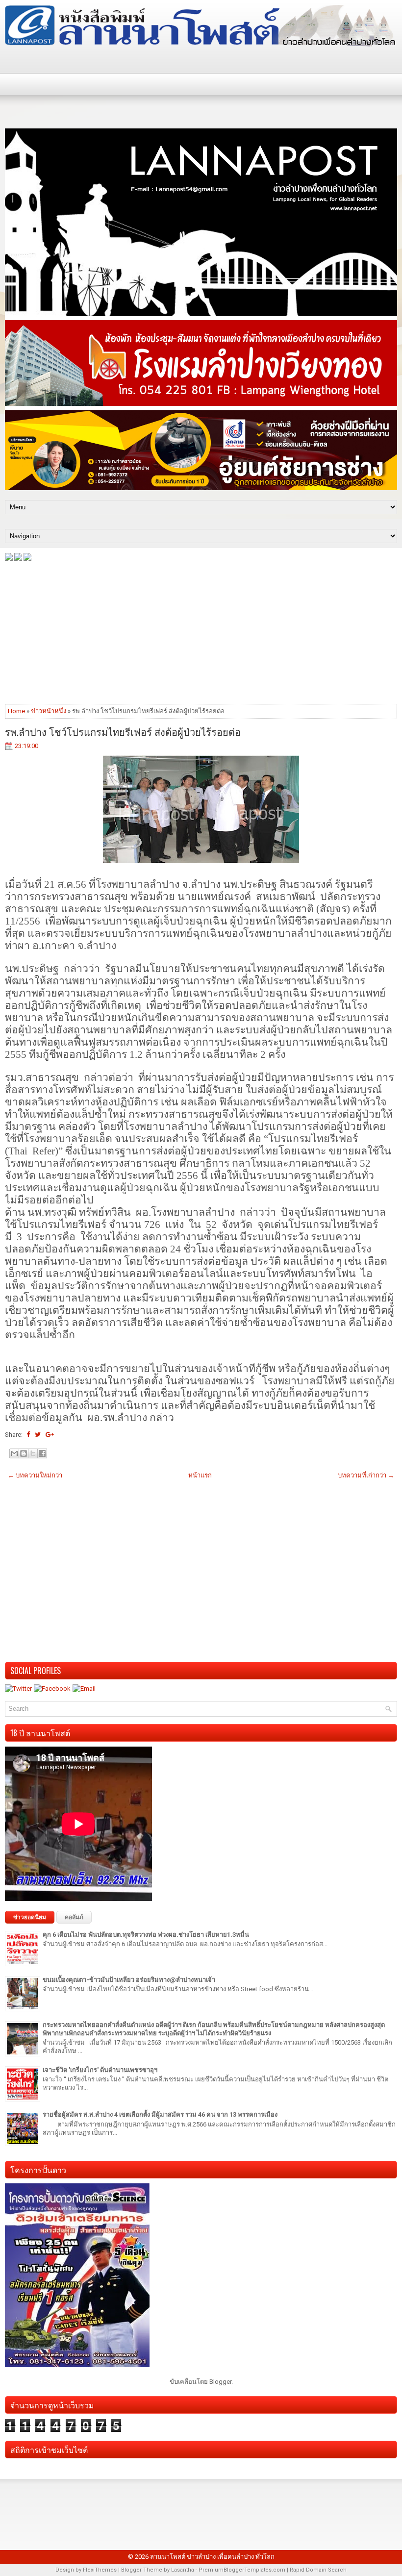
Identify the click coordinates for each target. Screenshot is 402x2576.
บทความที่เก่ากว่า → (366, 1475)
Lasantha (183, 2570)
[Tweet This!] (38, 1435)
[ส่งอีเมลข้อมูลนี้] (14, 1453)
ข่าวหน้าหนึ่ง (49, 711)
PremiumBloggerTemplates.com (242, 2570)
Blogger (220, 2382)
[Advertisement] (201, 632)
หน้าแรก (200, 1475)
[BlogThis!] (24, 1453)
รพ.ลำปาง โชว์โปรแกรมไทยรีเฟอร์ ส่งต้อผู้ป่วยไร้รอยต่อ (123, 731)
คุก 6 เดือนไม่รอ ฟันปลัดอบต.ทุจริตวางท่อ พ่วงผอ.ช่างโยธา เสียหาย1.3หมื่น (146, 1935)
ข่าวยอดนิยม (30, 1917)
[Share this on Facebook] (28, 1435)
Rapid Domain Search (318, 2570)
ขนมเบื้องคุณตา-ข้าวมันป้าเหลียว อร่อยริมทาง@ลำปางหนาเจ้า (129, 1980)
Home (16, 711)
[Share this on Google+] (50, 1435)
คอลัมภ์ (74, 1917)
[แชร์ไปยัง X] (33, 1453)
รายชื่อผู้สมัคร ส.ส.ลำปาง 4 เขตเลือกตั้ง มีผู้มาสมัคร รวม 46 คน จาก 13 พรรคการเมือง (160, 2114)
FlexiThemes (100, 2570)
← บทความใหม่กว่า (35, 1475)
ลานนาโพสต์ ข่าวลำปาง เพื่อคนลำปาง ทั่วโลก (212, 2557)
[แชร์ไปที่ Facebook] (42, 1453)
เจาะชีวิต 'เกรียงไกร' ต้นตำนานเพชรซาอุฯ (100, 2070)
